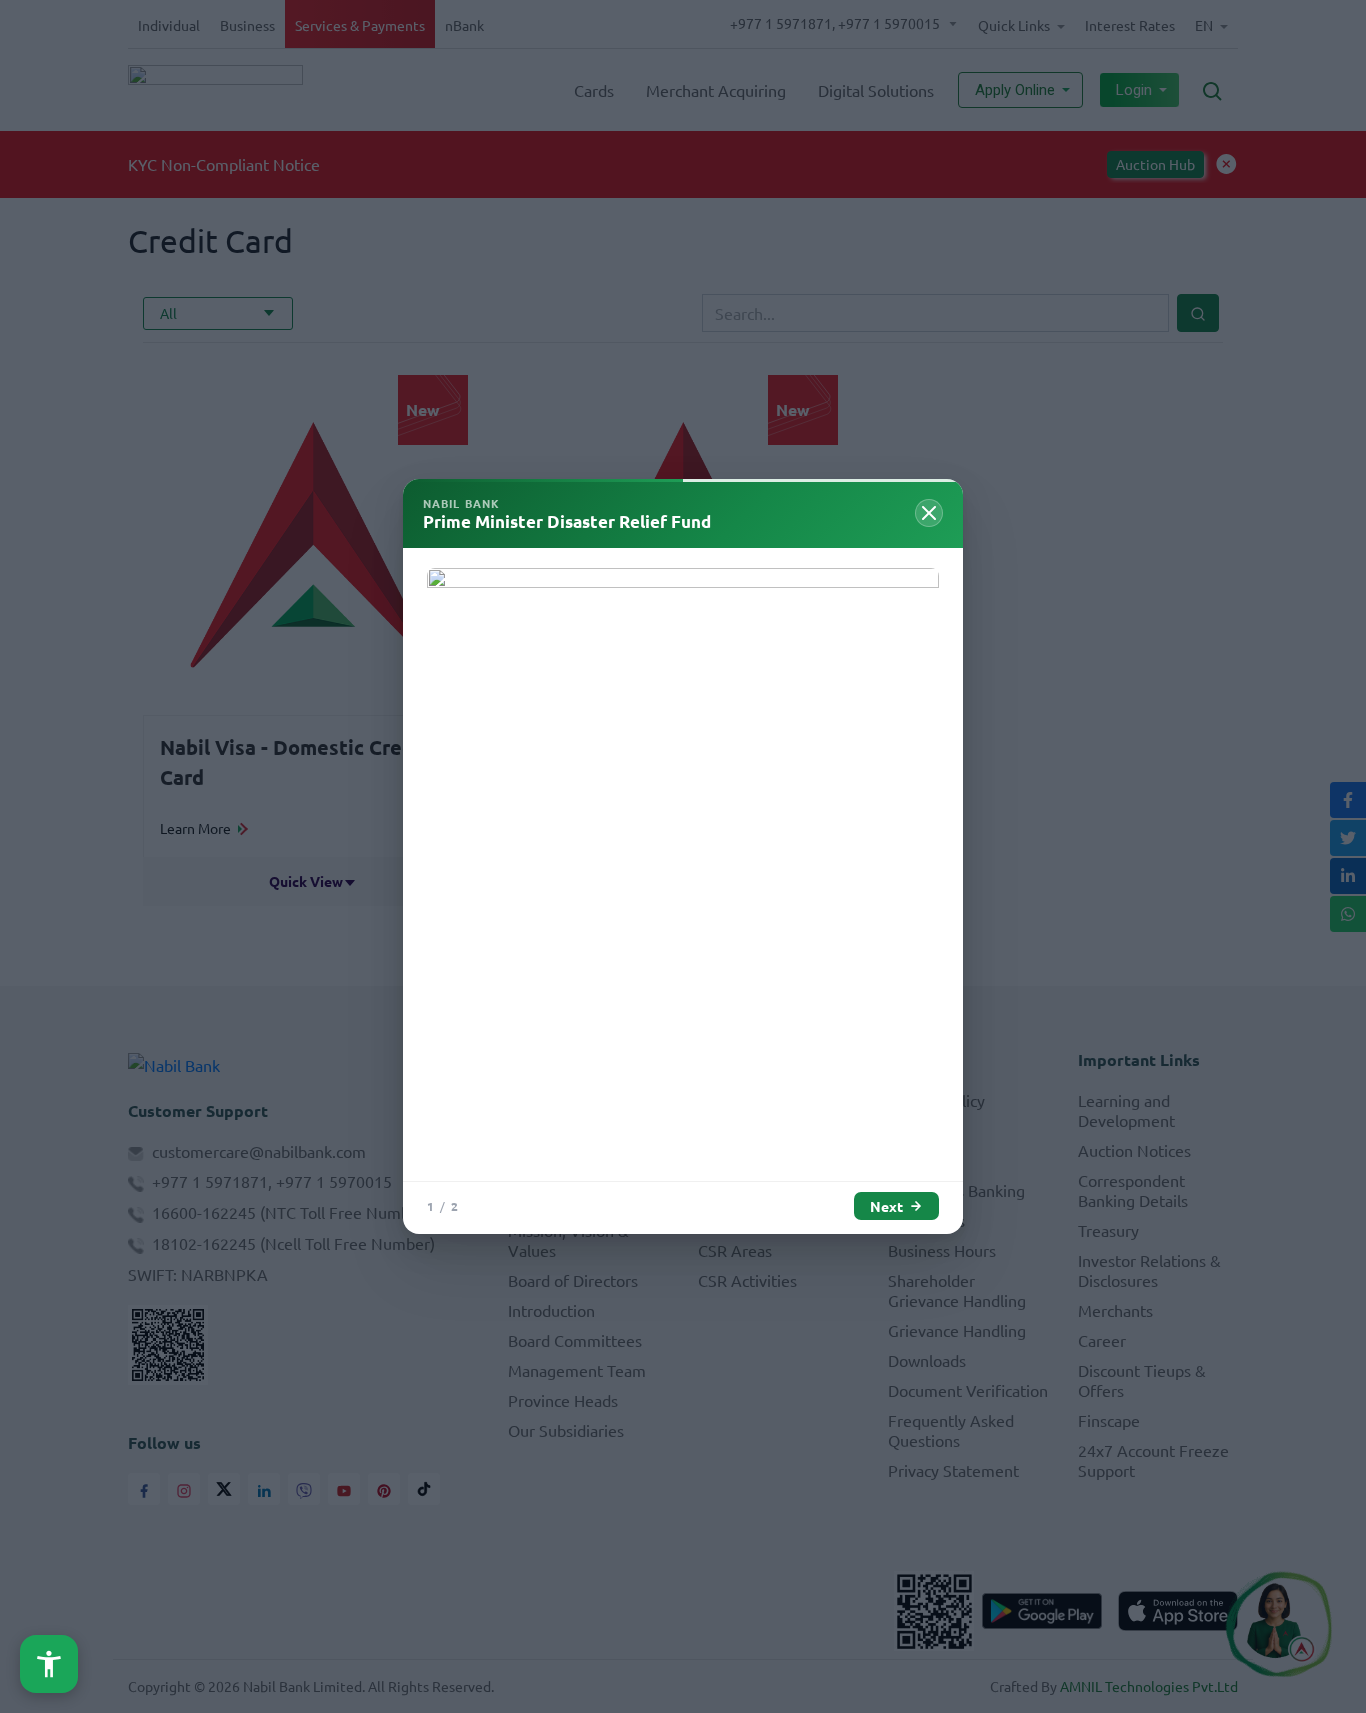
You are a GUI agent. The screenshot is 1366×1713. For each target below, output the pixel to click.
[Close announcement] (929, 513)
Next (886, 1206)
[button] (49, 1664)
